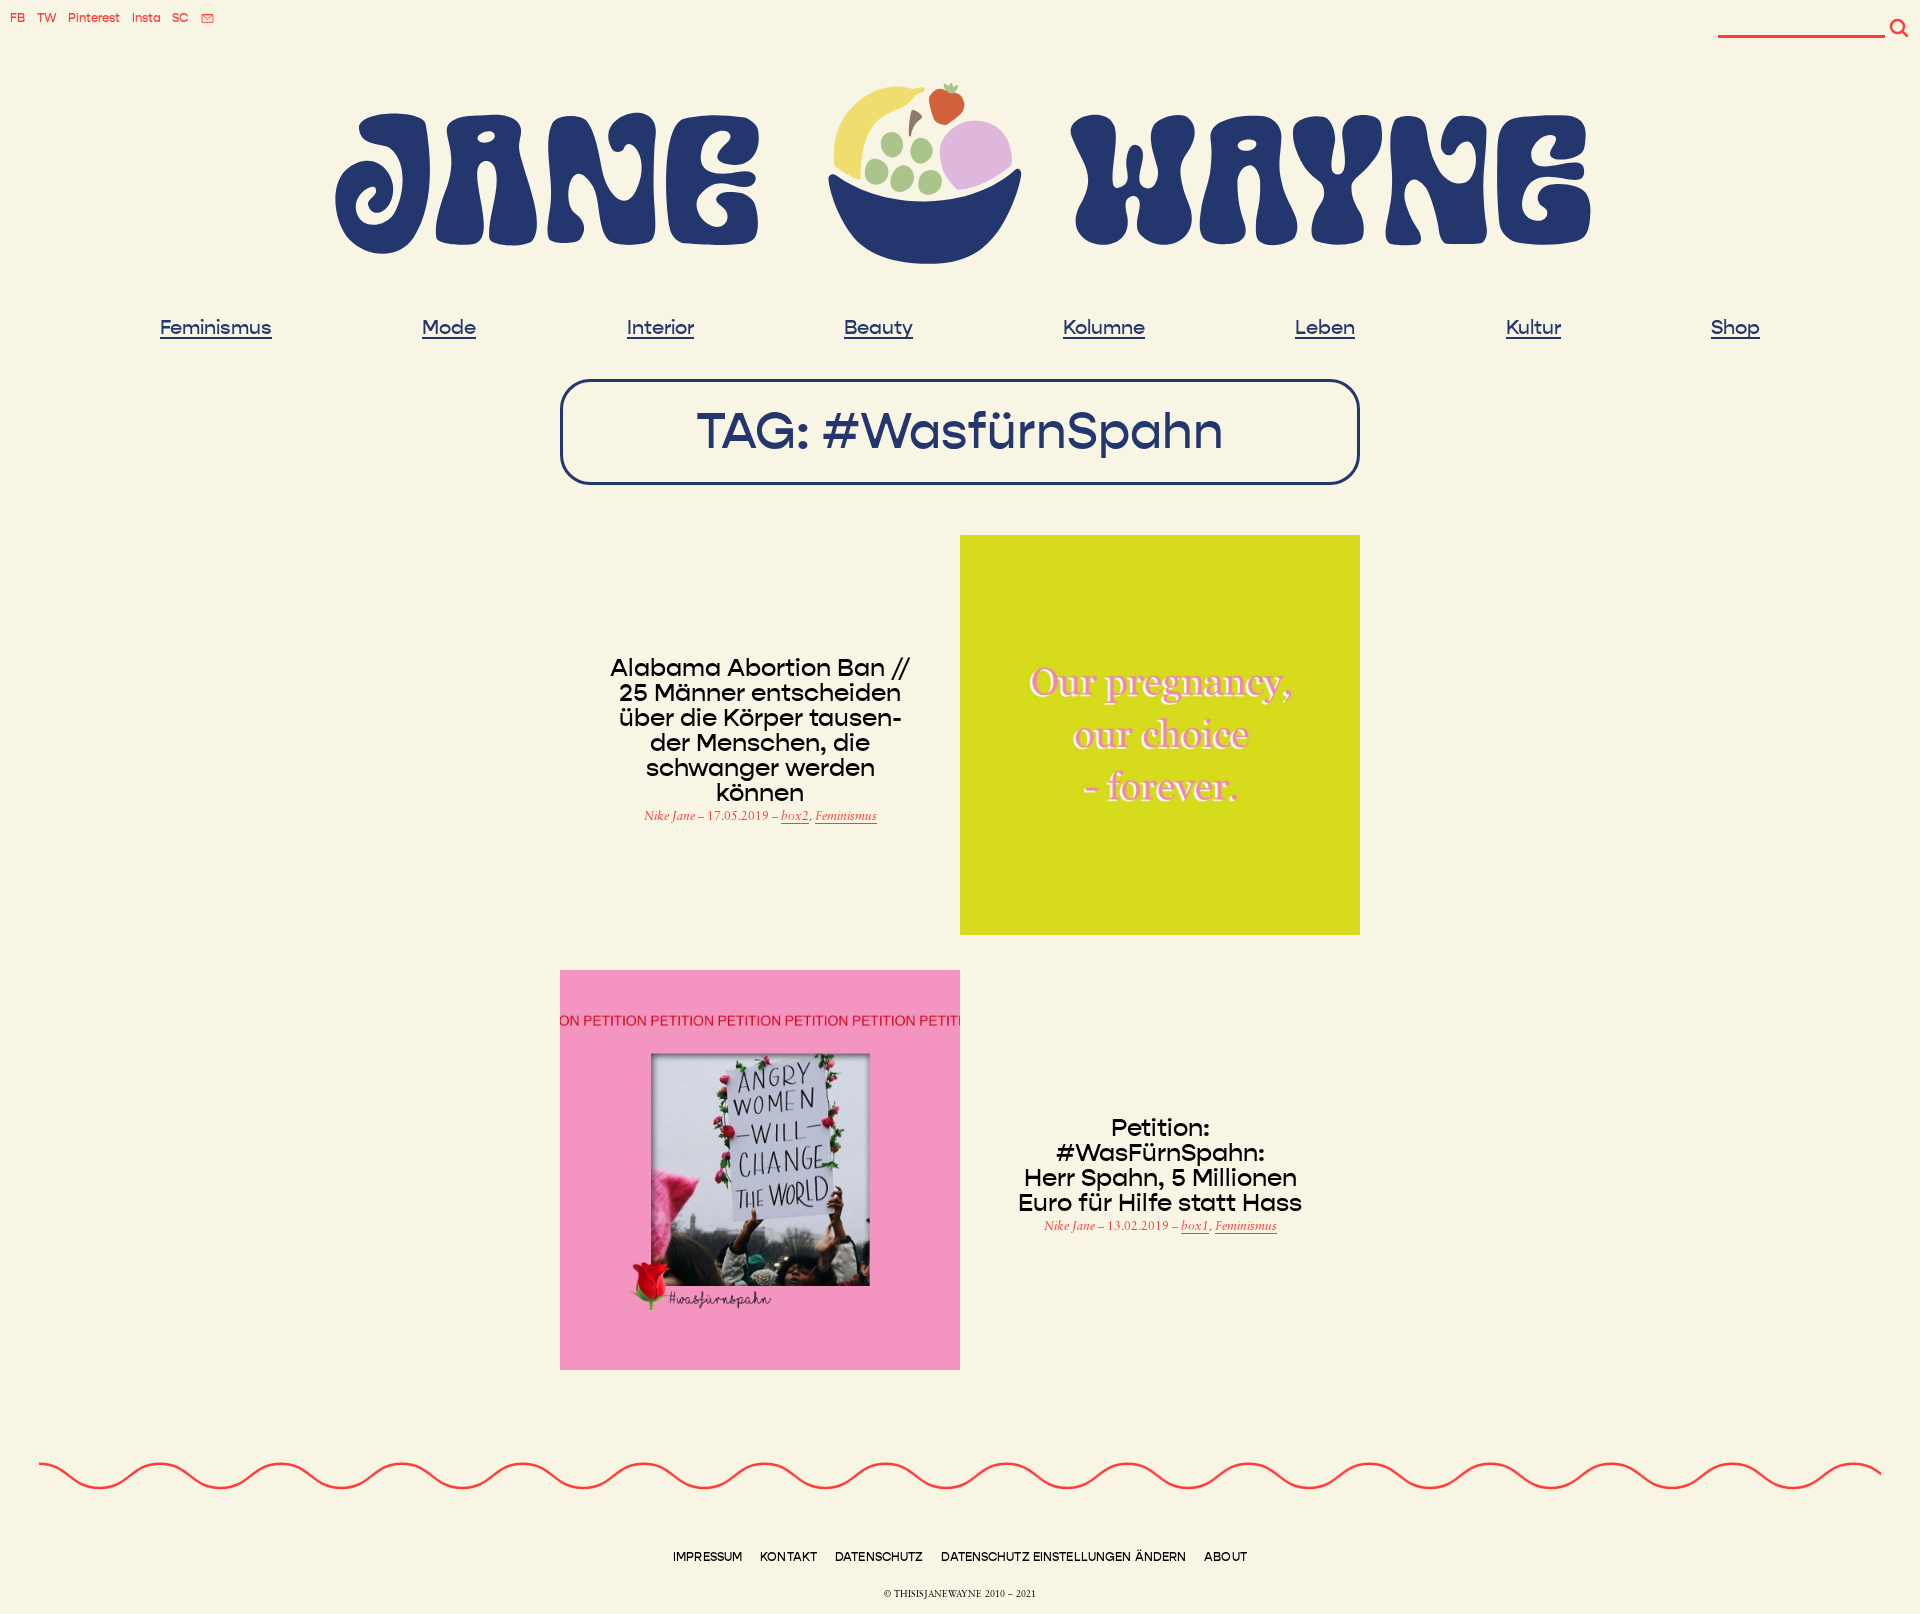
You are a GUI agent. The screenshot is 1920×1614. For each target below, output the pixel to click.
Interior (660, 328)
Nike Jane (671, 817)
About (1225, 1557)
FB (17, 18)
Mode (449, 328)
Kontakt (788, 1557)
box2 (795, 817)
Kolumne (1104, 328)
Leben (1325, 328)
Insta (146, 18)
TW (47, 18)
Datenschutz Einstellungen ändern (1063, 1557)
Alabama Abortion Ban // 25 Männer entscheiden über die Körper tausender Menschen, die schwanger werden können (760, 731)
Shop (1735, 328)
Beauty (878, 328)
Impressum (707, 1557)
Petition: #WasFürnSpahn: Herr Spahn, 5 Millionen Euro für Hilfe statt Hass (1160, 1166)
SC (180, 18)
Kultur (1533, 328)
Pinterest (94, 18)
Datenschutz (879, 1557)
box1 (1195, 1227)
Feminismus (216, 328)
